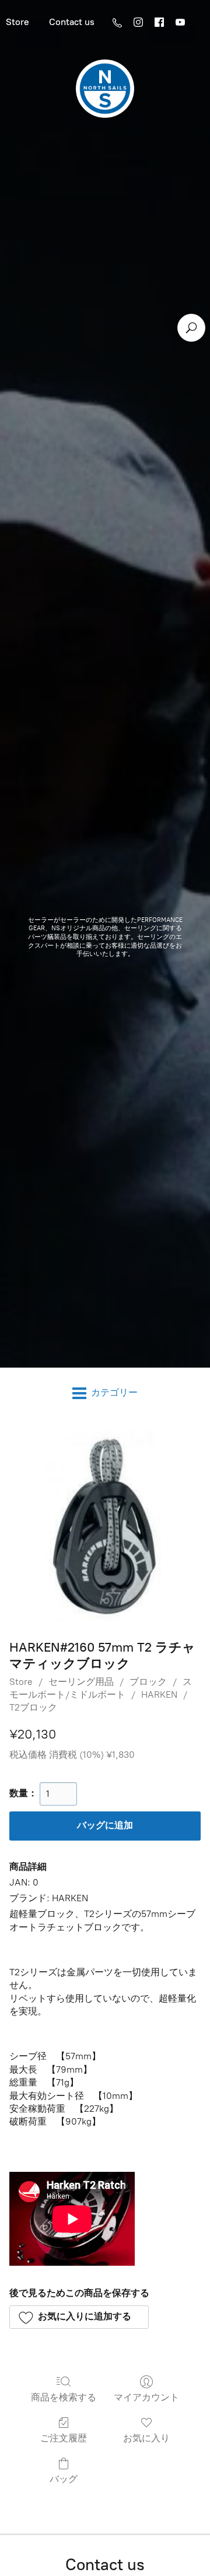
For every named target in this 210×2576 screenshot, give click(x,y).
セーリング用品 (81, 1682)
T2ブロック (33, 1707)
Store (21, 1682)
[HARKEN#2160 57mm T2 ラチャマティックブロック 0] (105, 1526)
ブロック (148, 1682)
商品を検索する (64, 2397)
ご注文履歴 (64, 2438)
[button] (79, 2317)
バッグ (64, 2479)
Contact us (72, 22)
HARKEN (159, 1694)
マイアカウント (146, 2397)
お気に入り (146, 2438)
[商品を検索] (191, 328)
